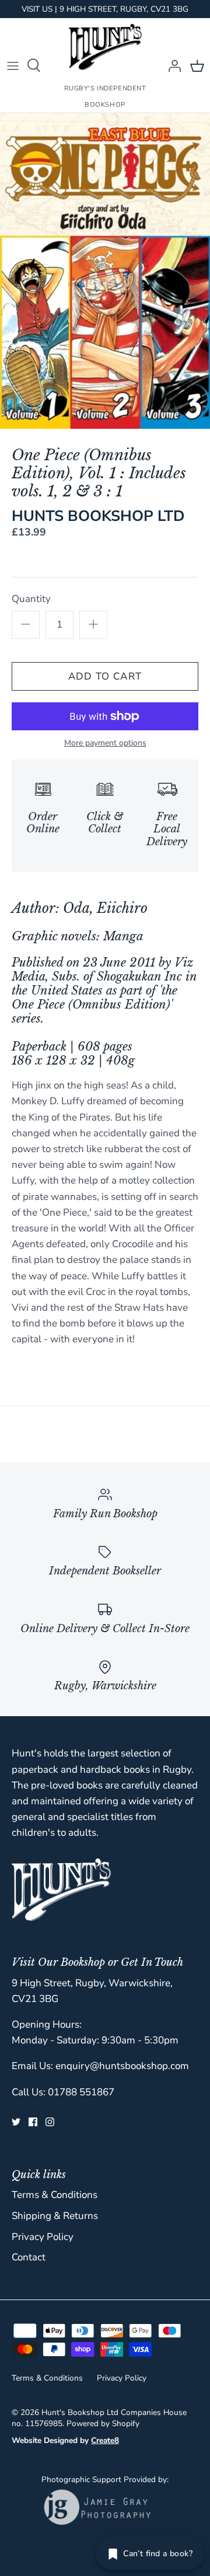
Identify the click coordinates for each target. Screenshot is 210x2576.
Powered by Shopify (103, 2423)
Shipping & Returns (55, 2216)
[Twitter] (16, 2122)
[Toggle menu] (13, 65)
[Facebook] (33, 2122)
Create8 (105, 2440)
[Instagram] (50, 2122)
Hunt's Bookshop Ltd (80, 2412)
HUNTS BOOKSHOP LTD (98, 516)
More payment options (105, 743)
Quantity (31, 599)
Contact (29, 2257)
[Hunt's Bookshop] (105, 47)
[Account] (171, 65)
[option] (105, 271)
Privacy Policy (43, 2237)
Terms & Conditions (55, 2195)
